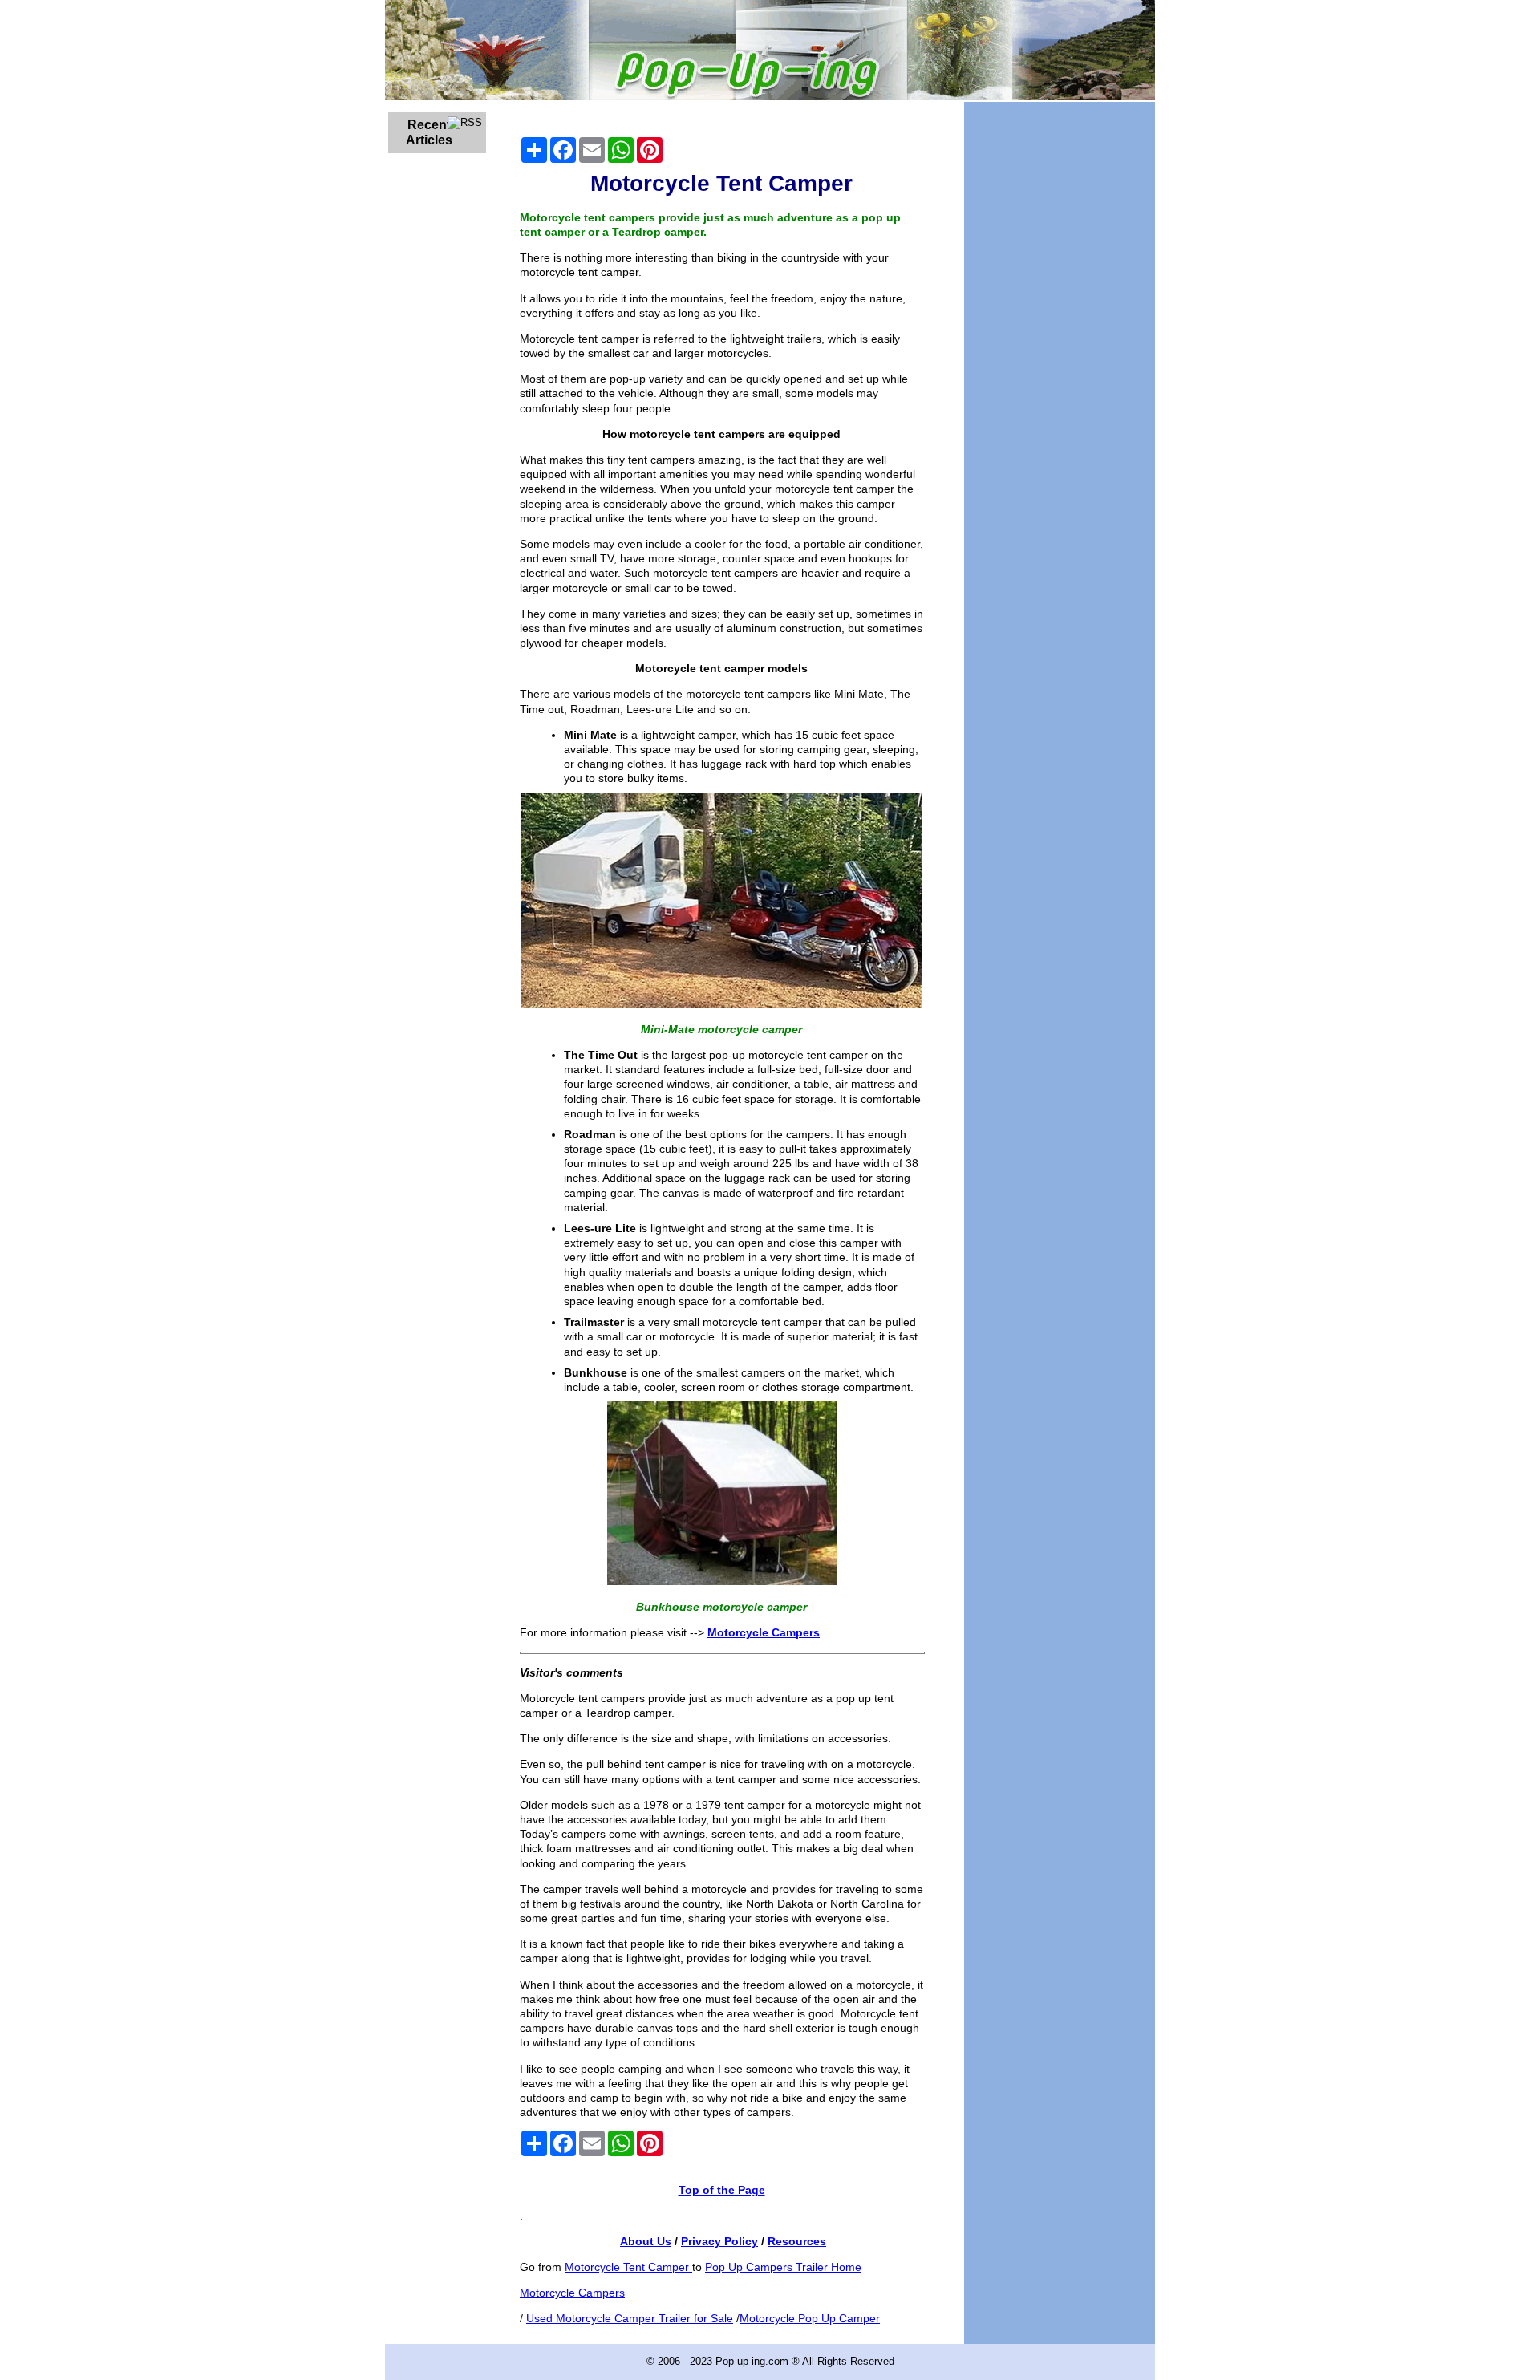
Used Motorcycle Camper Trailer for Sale (630, 2318)
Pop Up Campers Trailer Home (783, 2267)
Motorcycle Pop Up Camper (810, 2318)
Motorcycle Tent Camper (628, 2267)
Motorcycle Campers (572, 2293)
